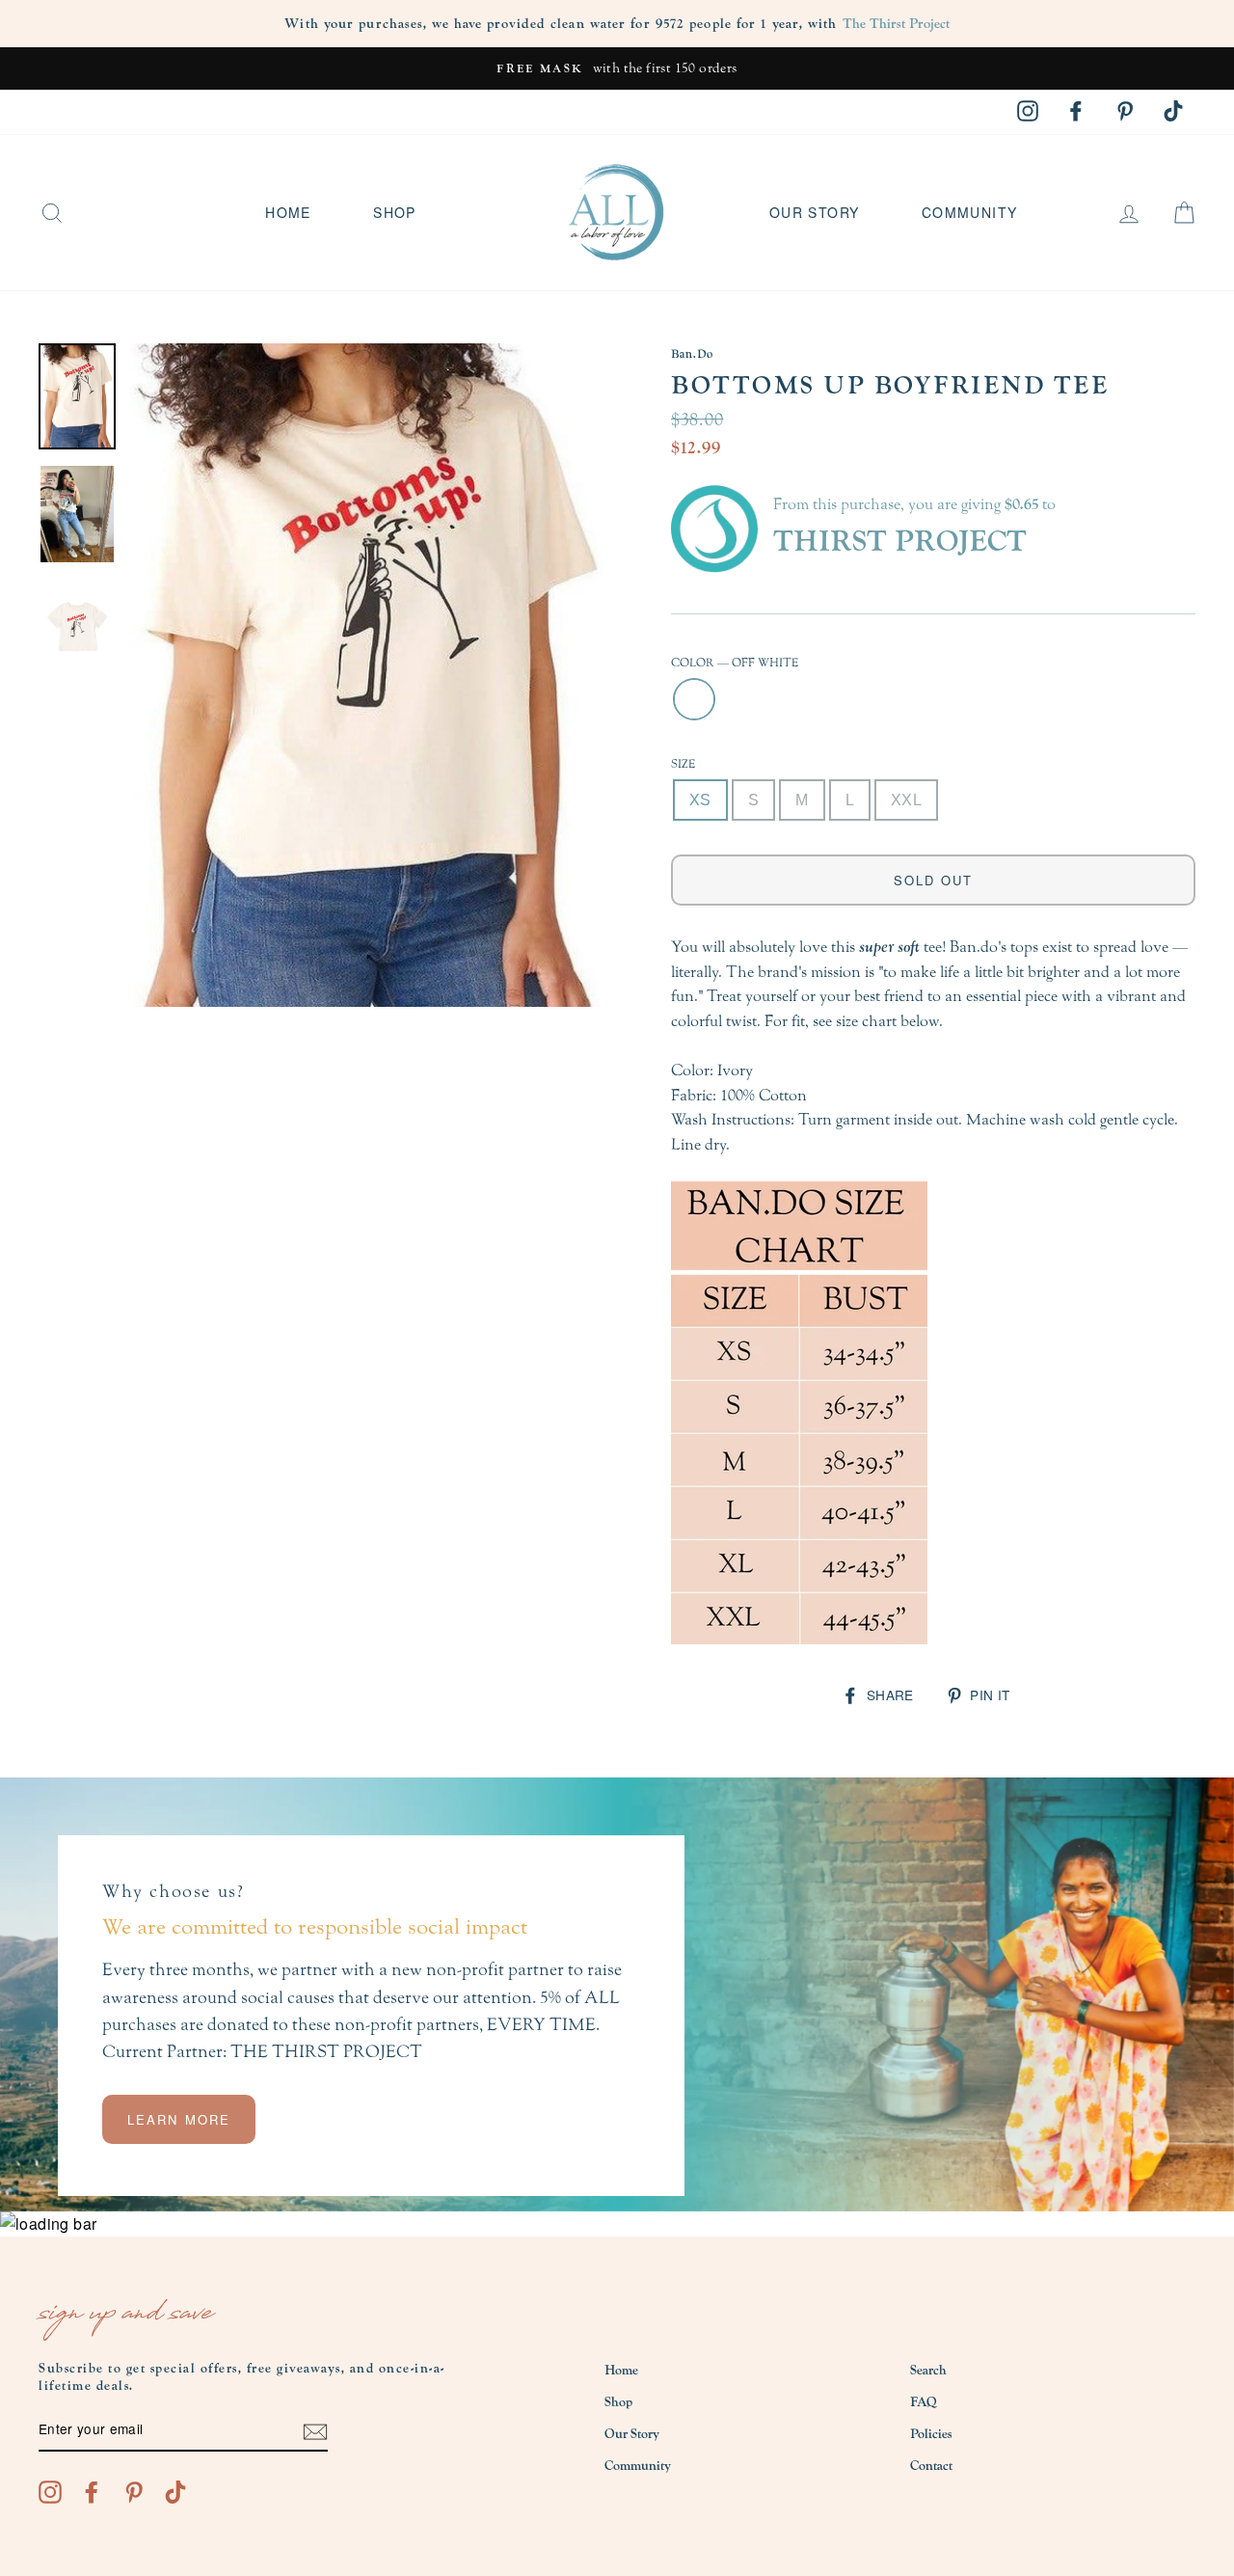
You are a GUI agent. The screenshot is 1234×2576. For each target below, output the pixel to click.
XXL (906, 800)
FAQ (924, 2402)
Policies (931, 2434)
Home (288, 212)
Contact (931, 2466)
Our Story (815, 212)
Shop (395, 212)
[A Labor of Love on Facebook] (92, 2492)
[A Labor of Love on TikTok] (175, 2492)
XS (700, 800)
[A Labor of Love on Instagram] (50, 2492)
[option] (617, 68)
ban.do (692, 354)
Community (970, 212)
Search (928, 2371)
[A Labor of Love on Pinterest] (134, 2492)
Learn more (179, 2119)
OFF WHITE (694, 699)
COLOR (735, 663)
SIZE (683, 764)
